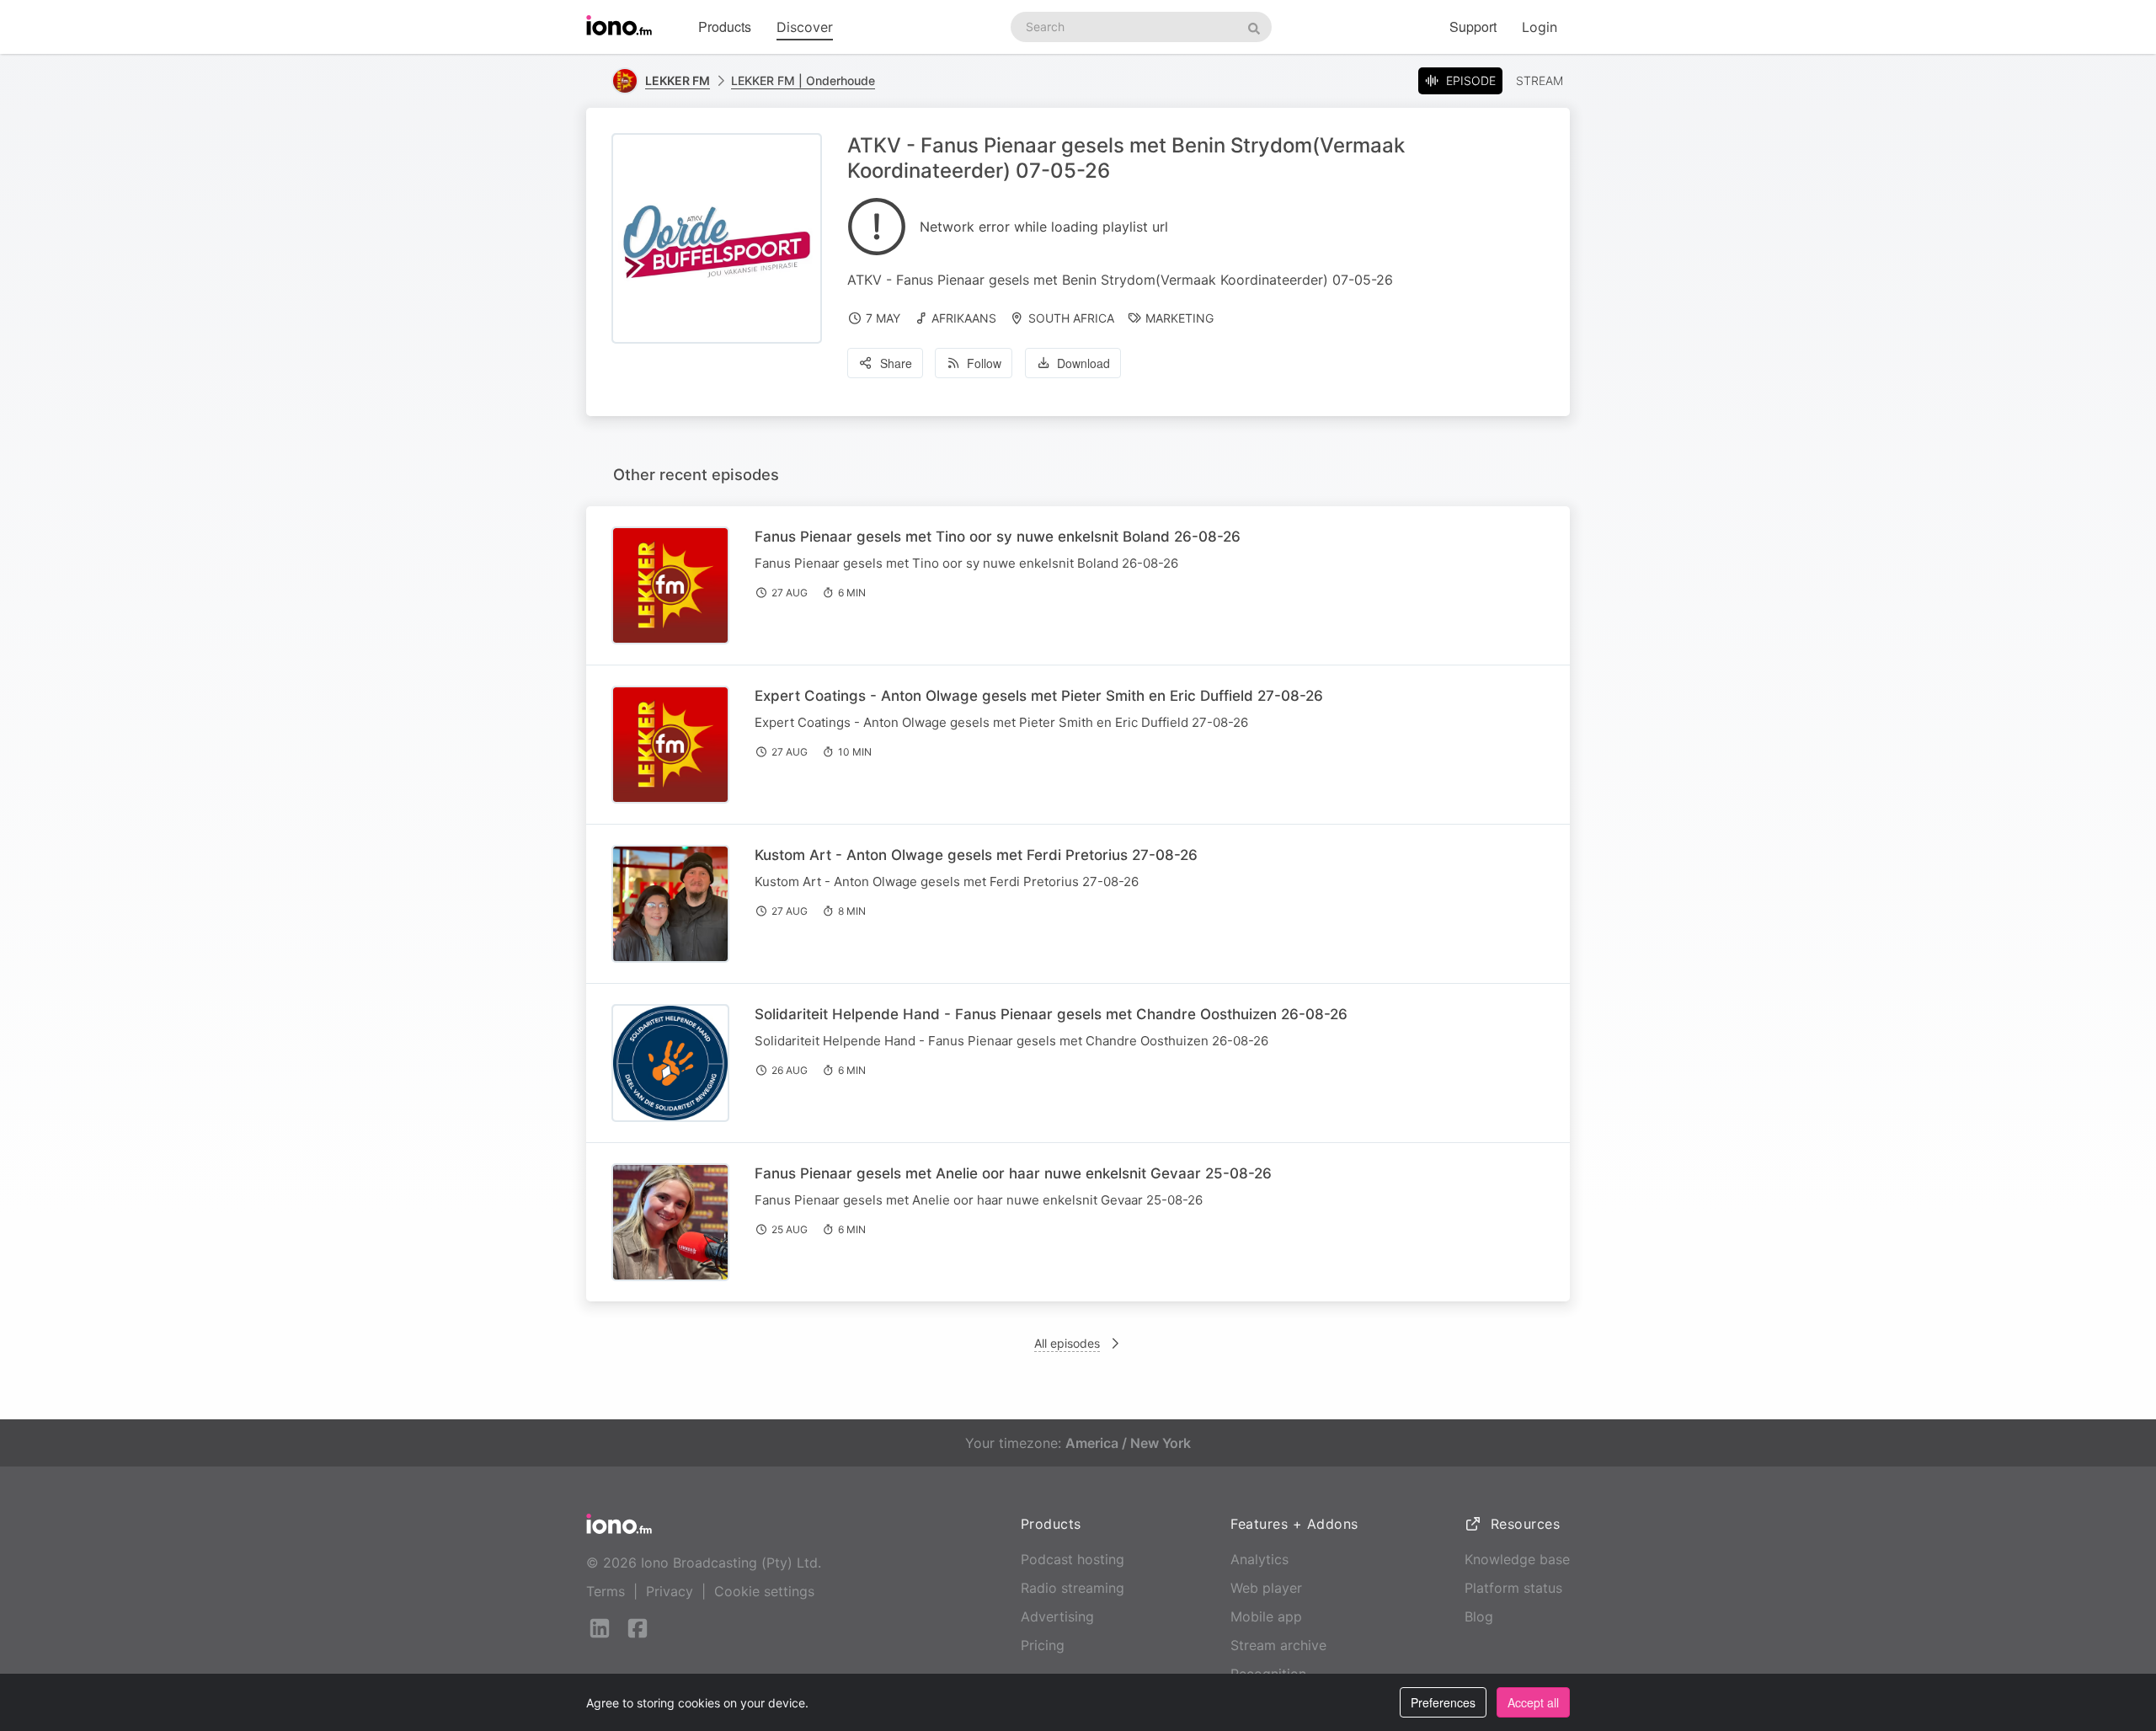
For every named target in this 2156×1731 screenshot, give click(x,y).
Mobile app (1266, 1616)
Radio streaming (1073, 1588)
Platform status (1513, 1588)
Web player (1266, 1588)
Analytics (1259, 1559)
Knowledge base (1517, 1559)
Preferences (1443, 1702)
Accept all (1533, 1702)
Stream (1540, 80)
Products (725, 27)
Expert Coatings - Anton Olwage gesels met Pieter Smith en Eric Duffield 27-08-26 (1039, 696)
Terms (606, 1591)
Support (1473, 27)
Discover (805, 27)
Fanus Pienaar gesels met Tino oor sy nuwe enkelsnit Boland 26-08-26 (998, 537)
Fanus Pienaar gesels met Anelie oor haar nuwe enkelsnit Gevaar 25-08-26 (1013, 1173)
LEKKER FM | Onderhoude (803, 80)
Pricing (1043, 1645)
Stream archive (1278, 1645)
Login (1540, 27)
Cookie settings (764, 1591)
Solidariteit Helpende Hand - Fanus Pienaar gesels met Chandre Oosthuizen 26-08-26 (1051, 1014)
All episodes (1067, 1343)
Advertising (1057, 1616)
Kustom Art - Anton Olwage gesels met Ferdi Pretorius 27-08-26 (976, 855)
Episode (1471, 80)
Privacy (670, 1591)
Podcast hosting (1073, 1559)
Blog (1479, 1616)
